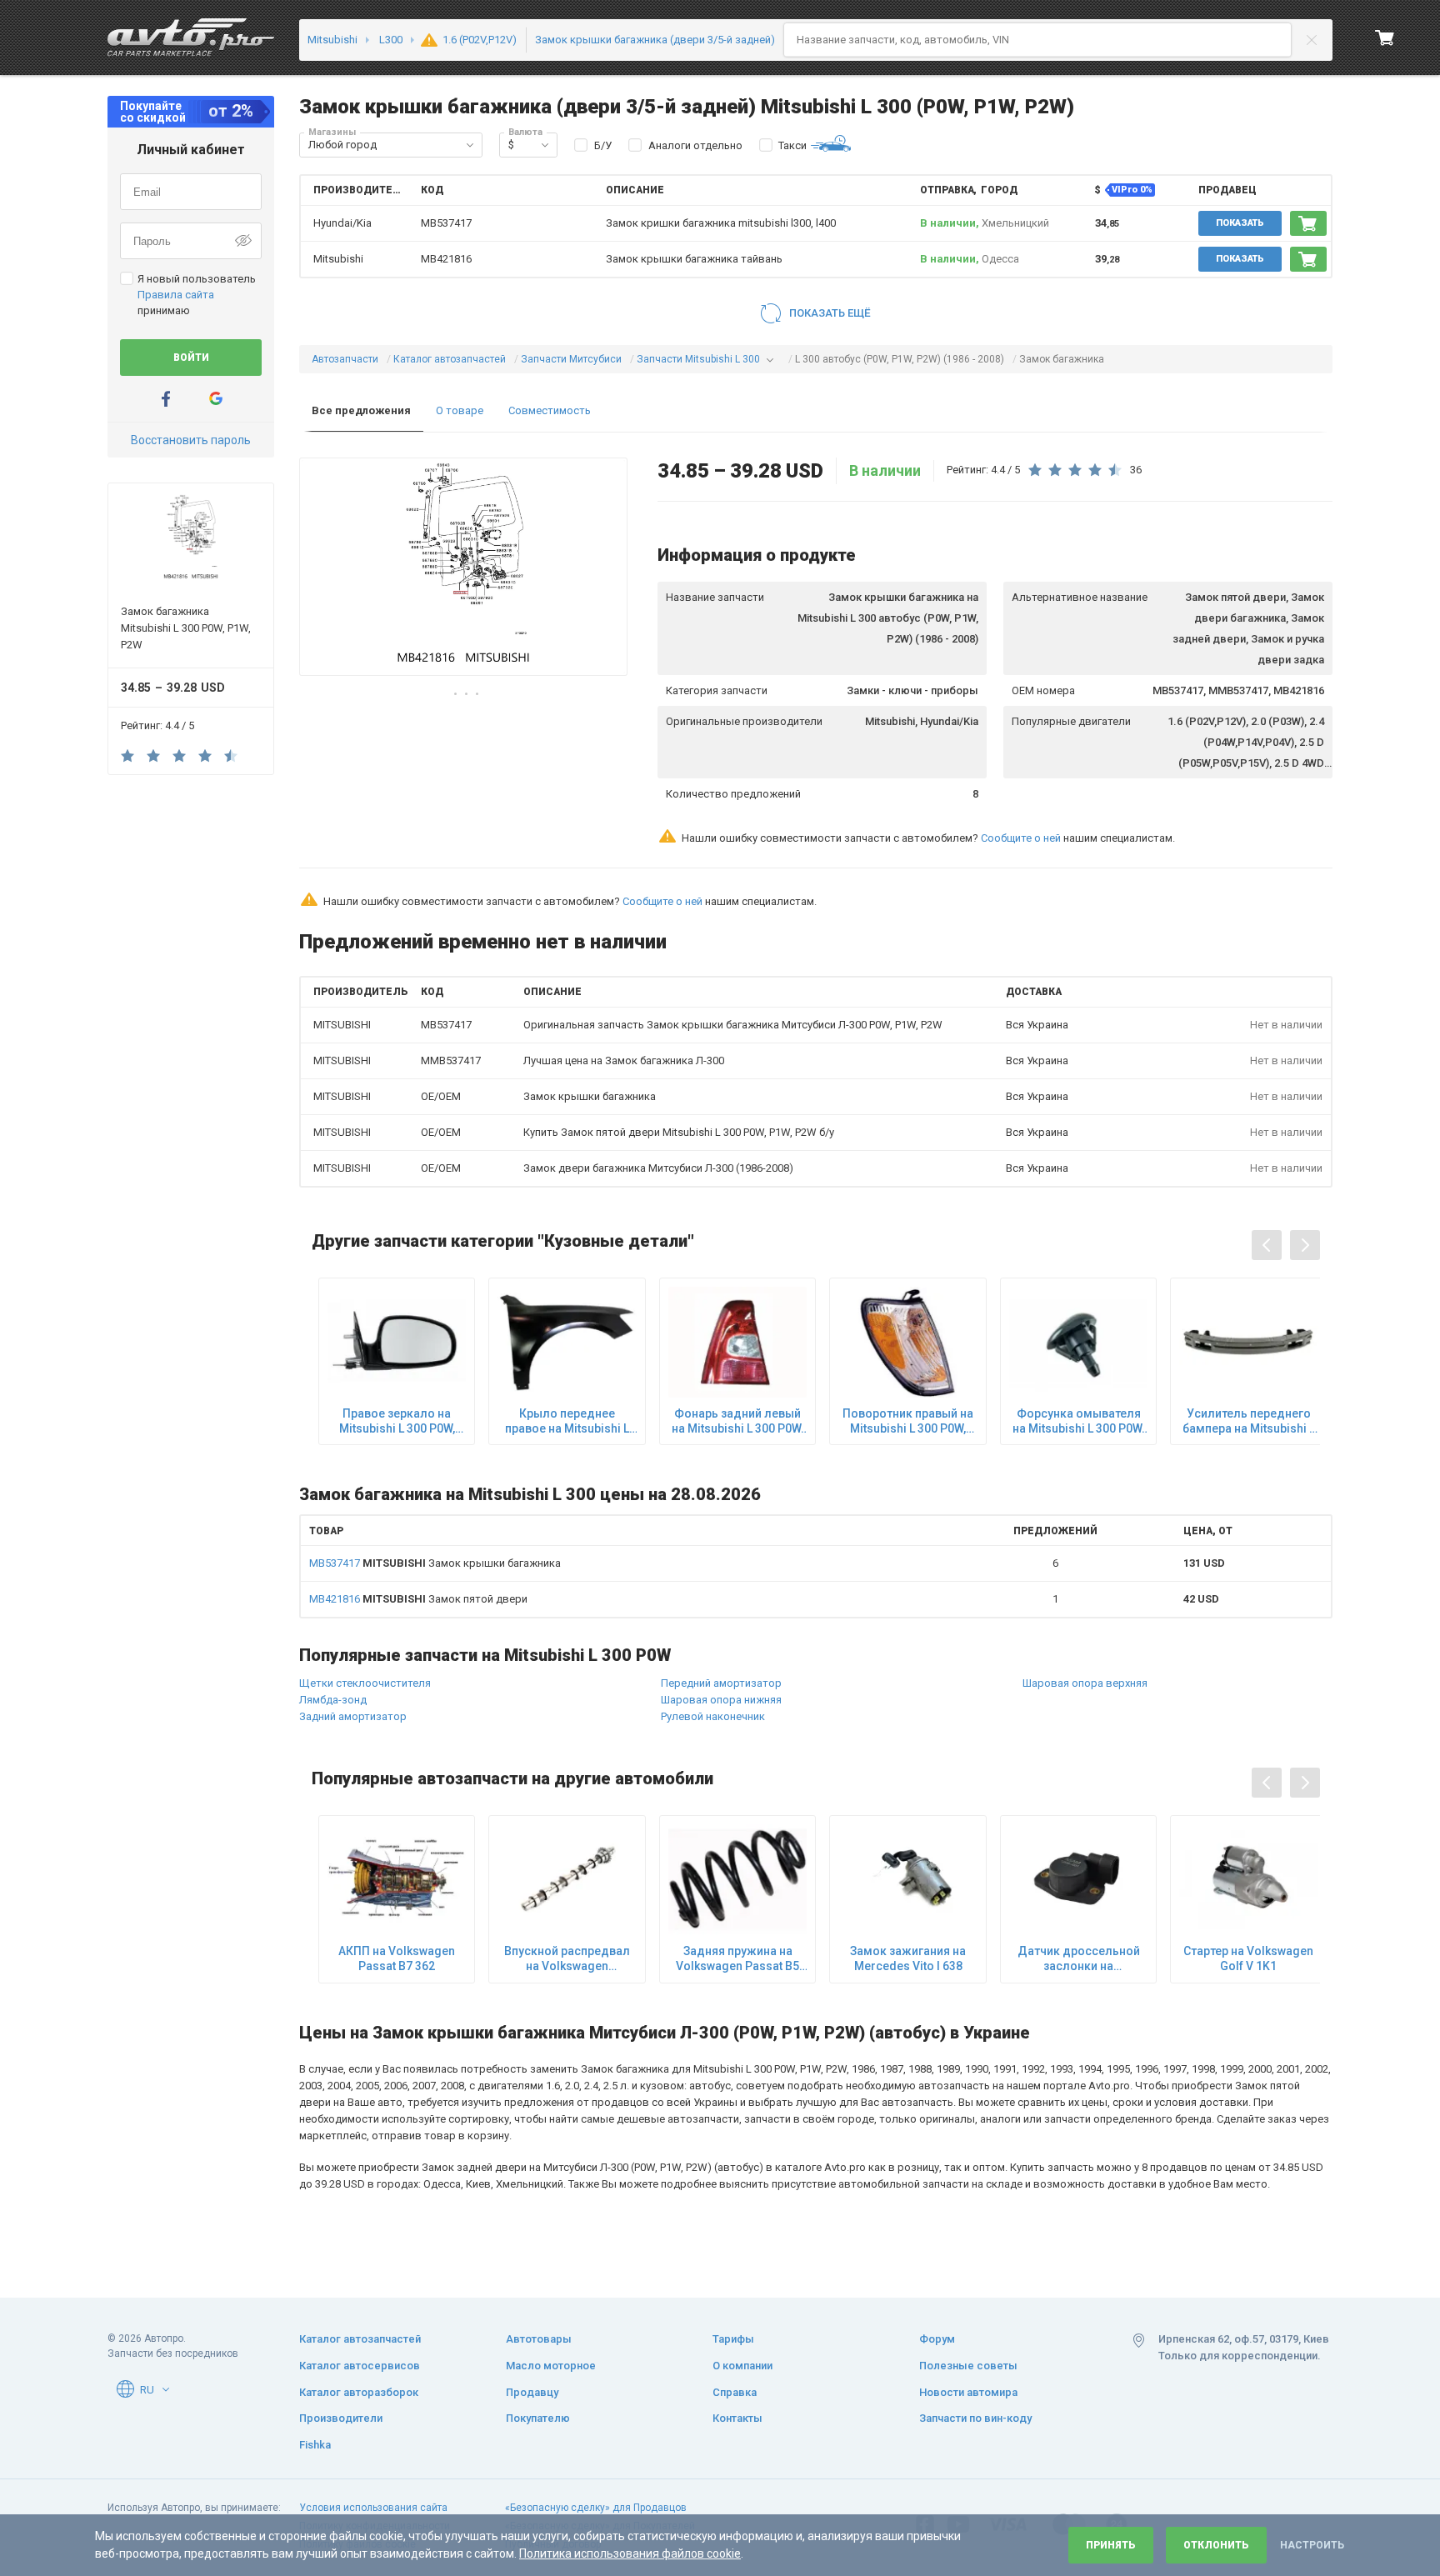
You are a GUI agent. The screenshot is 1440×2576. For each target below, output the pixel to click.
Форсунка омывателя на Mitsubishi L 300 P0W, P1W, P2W (1078, 1421)
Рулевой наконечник (713, 1716)
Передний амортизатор (721, 1683)
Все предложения (361, 410)
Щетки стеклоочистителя (365, 1683)
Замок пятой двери (418, 1599)
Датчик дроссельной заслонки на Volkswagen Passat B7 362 (1078, 1959)
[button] (470, 145)
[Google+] (216, 399)
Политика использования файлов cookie (630, 2553)
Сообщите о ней (1021, 838)
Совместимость (550, 410)
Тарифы (733, 2339)
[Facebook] (166, 399)
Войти (191, 358)
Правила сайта (176, 295)
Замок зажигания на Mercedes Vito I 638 (908, 1958)
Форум (937, 2339)
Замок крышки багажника (435, 1563)
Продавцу (532, 2392)
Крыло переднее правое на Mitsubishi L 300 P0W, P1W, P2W (567, 1421)
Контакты (737, 2418)
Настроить (1312, 2545)
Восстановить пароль (191, 440)
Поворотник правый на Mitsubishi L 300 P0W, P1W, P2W (908, 1421)
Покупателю (538, 2418)
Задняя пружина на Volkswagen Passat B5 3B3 (737, 1959)
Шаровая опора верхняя (1085, 1683)
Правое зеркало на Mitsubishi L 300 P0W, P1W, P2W (397, 1421)
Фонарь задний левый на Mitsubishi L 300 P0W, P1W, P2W (737, 1421)
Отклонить (1216, 2545)
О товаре (460, 410)
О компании (742, 2366)
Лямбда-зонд (333, 1700)
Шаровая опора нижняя (721, 1700)
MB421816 (446, 259)
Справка (735, 2392)
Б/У (603, 145)
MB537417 (446, 223)
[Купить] (1308, 223)
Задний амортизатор (353, 1716)
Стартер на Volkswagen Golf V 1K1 (1248, 1958)
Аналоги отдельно (695, 145)
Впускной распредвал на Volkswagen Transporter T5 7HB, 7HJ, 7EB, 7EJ (567, 1959)
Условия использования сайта (373, 2508)
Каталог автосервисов (360, 2366)
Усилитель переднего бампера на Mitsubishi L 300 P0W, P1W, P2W (1249, 1421)
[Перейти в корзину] (1385, 38)
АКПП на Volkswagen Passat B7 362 (397, 1958)
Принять (1111, 2545)
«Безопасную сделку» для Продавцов (596, 2508)
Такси (792, 145)
